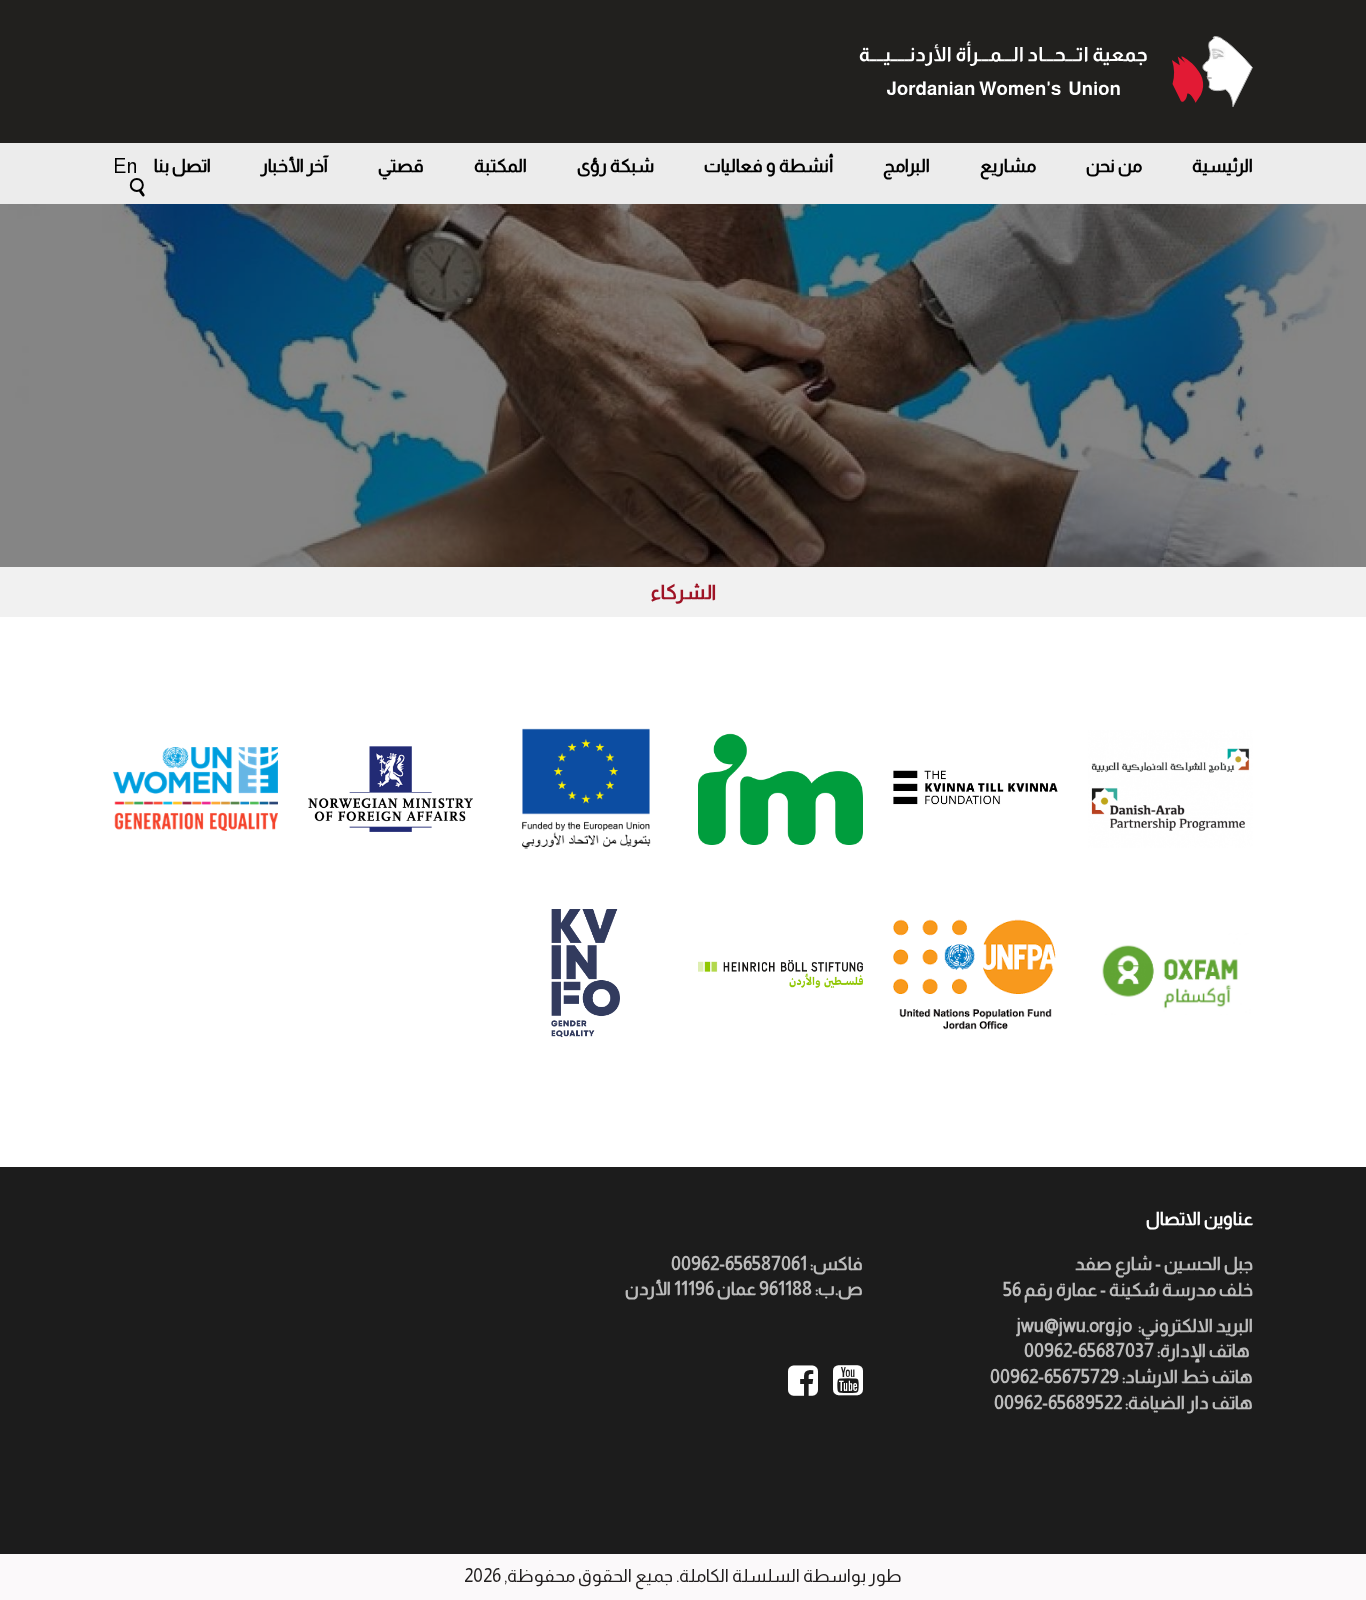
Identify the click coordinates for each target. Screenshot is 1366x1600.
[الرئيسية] (1055, 71)
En (125, 166)
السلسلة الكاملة (739, 1576)
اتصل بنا (182, 166)
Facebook (803, 1380)
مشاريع (1008, 166)
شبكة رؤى (615, 166)
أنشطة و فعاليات (768, 166)
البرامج (906, 166)
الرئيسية (1222, 166)
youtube (848, 1380)
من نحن (1114, 166)
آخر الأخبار (294, 166)
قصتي (401, 166)
